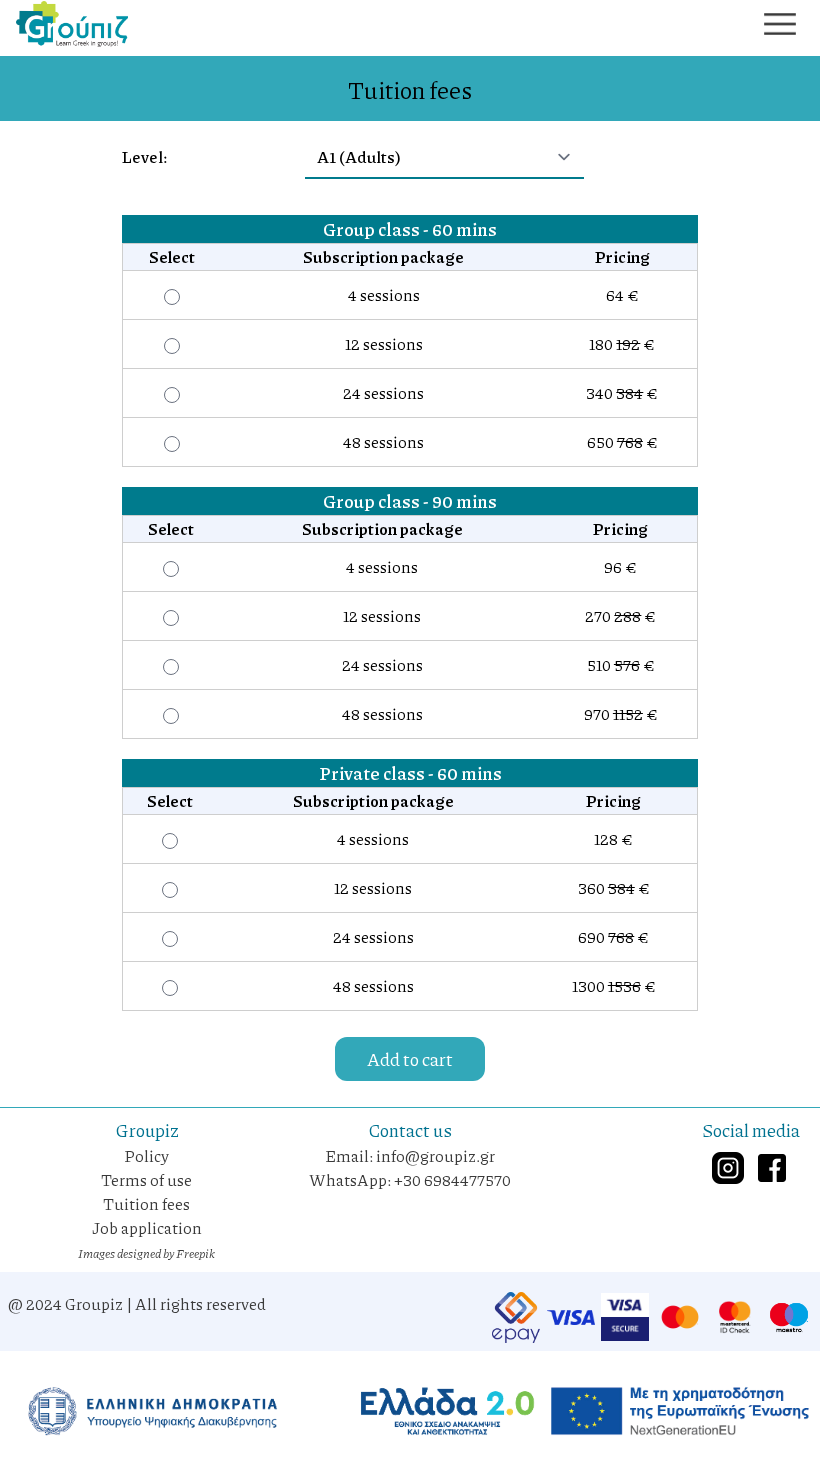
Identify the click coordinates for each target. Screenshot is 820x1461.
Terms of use (146, 1179)
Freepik (195, 1253)
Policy (146, 1155)
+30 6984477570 (452, 1179)
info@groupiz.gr (435, 1155)
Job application (147, 1227)
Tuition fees (146, 1203)
